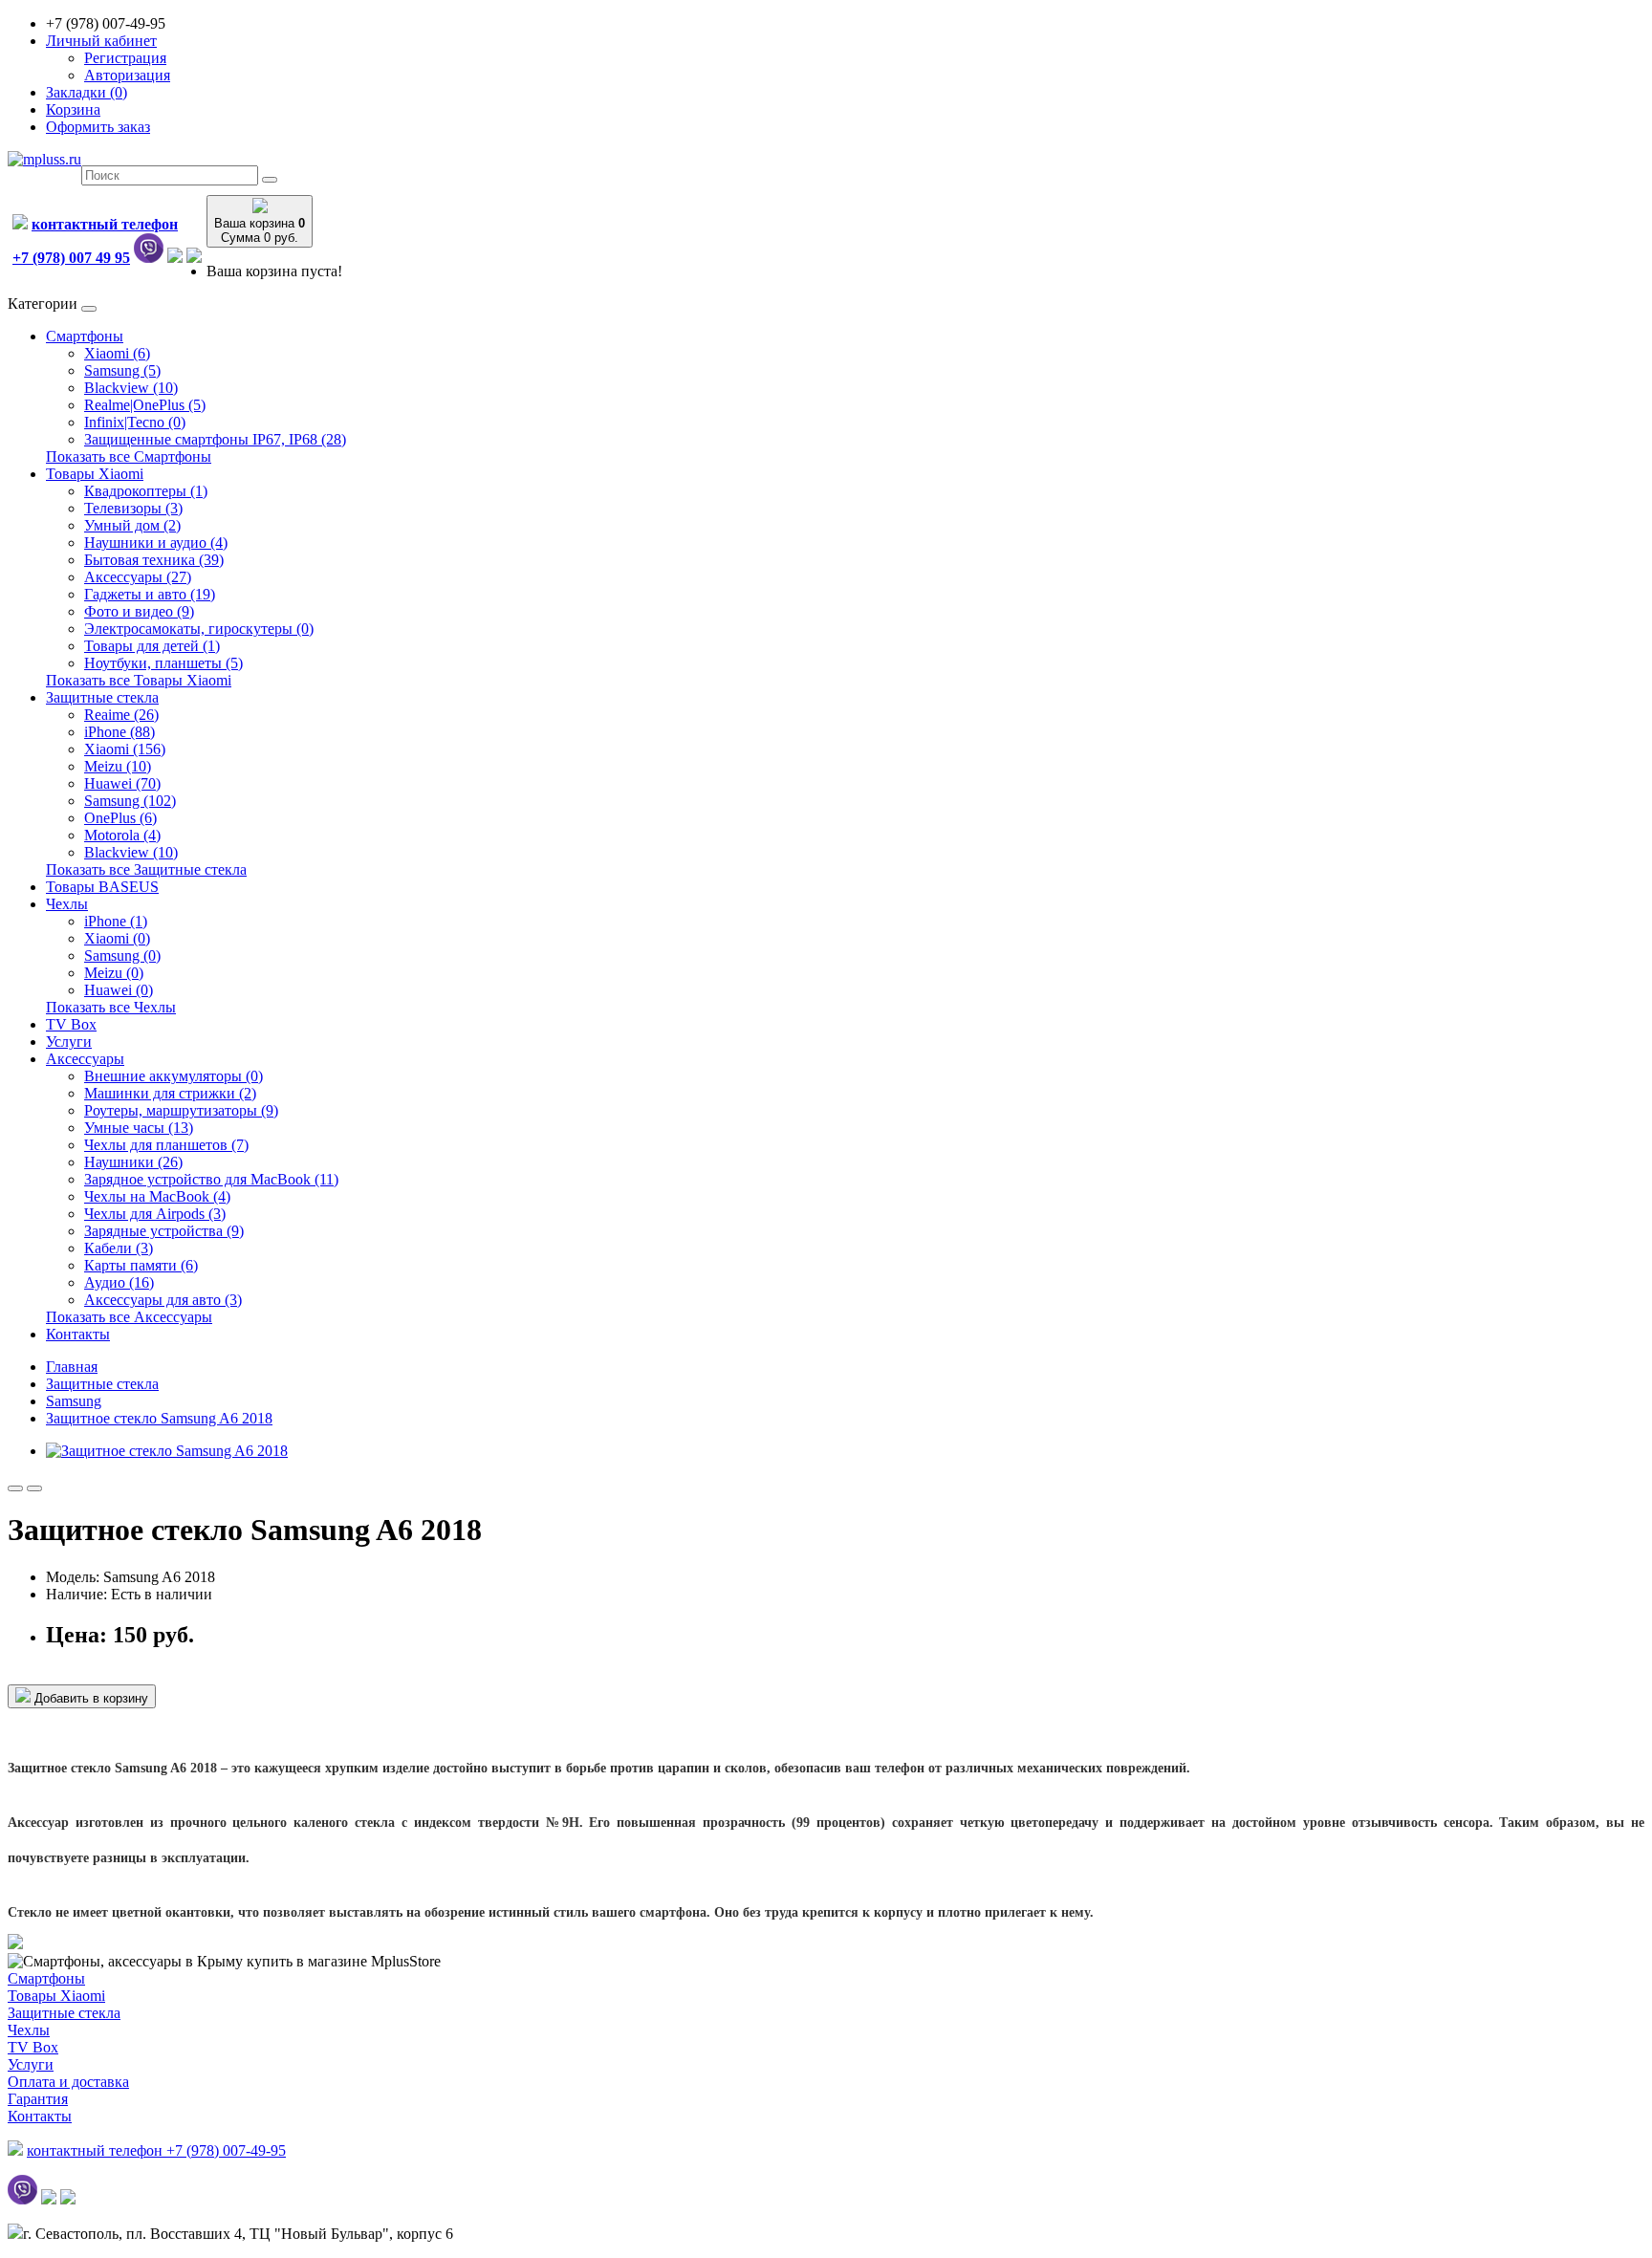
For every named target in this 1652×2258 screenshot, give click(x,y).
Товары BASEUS (102, 887)
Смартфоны (85, 336)
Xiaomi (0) (117, 938)
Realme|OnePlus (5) (145, 405)
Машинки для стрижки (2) (170, 1093)
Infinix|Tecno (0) (135, 422)
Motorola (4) (122, 835)
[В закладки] (15, 1488)
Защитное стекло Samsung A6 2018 (159, 1418)
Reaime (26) (121, 715)
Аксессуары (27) (138, 577)
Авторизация (127, 75)
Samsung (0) (122, 955)
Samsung (74, 1401)
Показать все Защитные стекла (146, 869)
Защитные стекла (102, 697)
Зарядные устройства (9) (164, 1231)
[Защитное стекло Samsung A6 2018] (167, 1451)
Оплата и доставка (68, 2082)
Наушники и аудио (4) (156, 543)
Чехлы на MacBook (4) (157, 1196)
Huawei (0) (119, 990)
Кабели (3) (119, 1248)
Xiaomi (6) (117, 353)
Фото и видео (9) (139, 611)
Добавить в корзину (89, 1698)
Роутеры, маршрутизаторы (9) (181, 1110)
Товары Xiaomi (95, 474)
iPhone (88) (120, 732)
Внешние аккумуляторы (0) (174, 1076)
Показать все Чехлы (111, 1007)
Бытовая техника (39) (154, 560)
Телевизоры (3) (133, 508)
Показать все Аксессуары (129, 1317)
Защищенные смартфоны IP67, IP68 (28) (215, 439)
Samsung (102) (130, 801)
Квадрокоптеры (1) (146, 491)
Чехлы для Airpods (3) (155, 1214)
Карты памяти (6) (141, 1265)
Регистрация (125, 58)
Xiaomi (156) (125, 749)
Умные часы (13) (139, 1128)
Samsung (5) (122, 370)
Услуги (69, 1042)
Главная (72, 1367)
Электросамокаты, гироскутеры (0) (199, 629)
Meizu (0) (114, 973)
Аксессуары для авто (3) (163, 1300)
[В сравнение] (34, 1488)
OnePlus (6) (120, 818)
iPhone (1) (116, 921)
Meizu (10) (118, 766)
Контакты (78, 1334)
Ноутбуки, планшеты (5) (163, 663)
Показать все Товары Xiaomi (139, 680)
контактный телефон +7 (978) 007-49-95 (156, 2150)
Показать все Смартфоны (129, 456)
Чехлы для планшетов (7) (166, 1145)
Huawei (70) (122, 783)
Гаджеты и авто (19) (150, 594)
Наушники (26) (133, 1162)
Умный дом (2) (132, 525)
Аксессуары (85, 1059)
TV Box (71, 1024)
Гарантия (38, 2099)
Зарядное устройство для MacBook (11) (211, 1179)
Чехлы (67, 904)
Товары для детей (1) (152, 646)
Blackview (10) (131, 388)
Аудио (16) (119, 1282)
